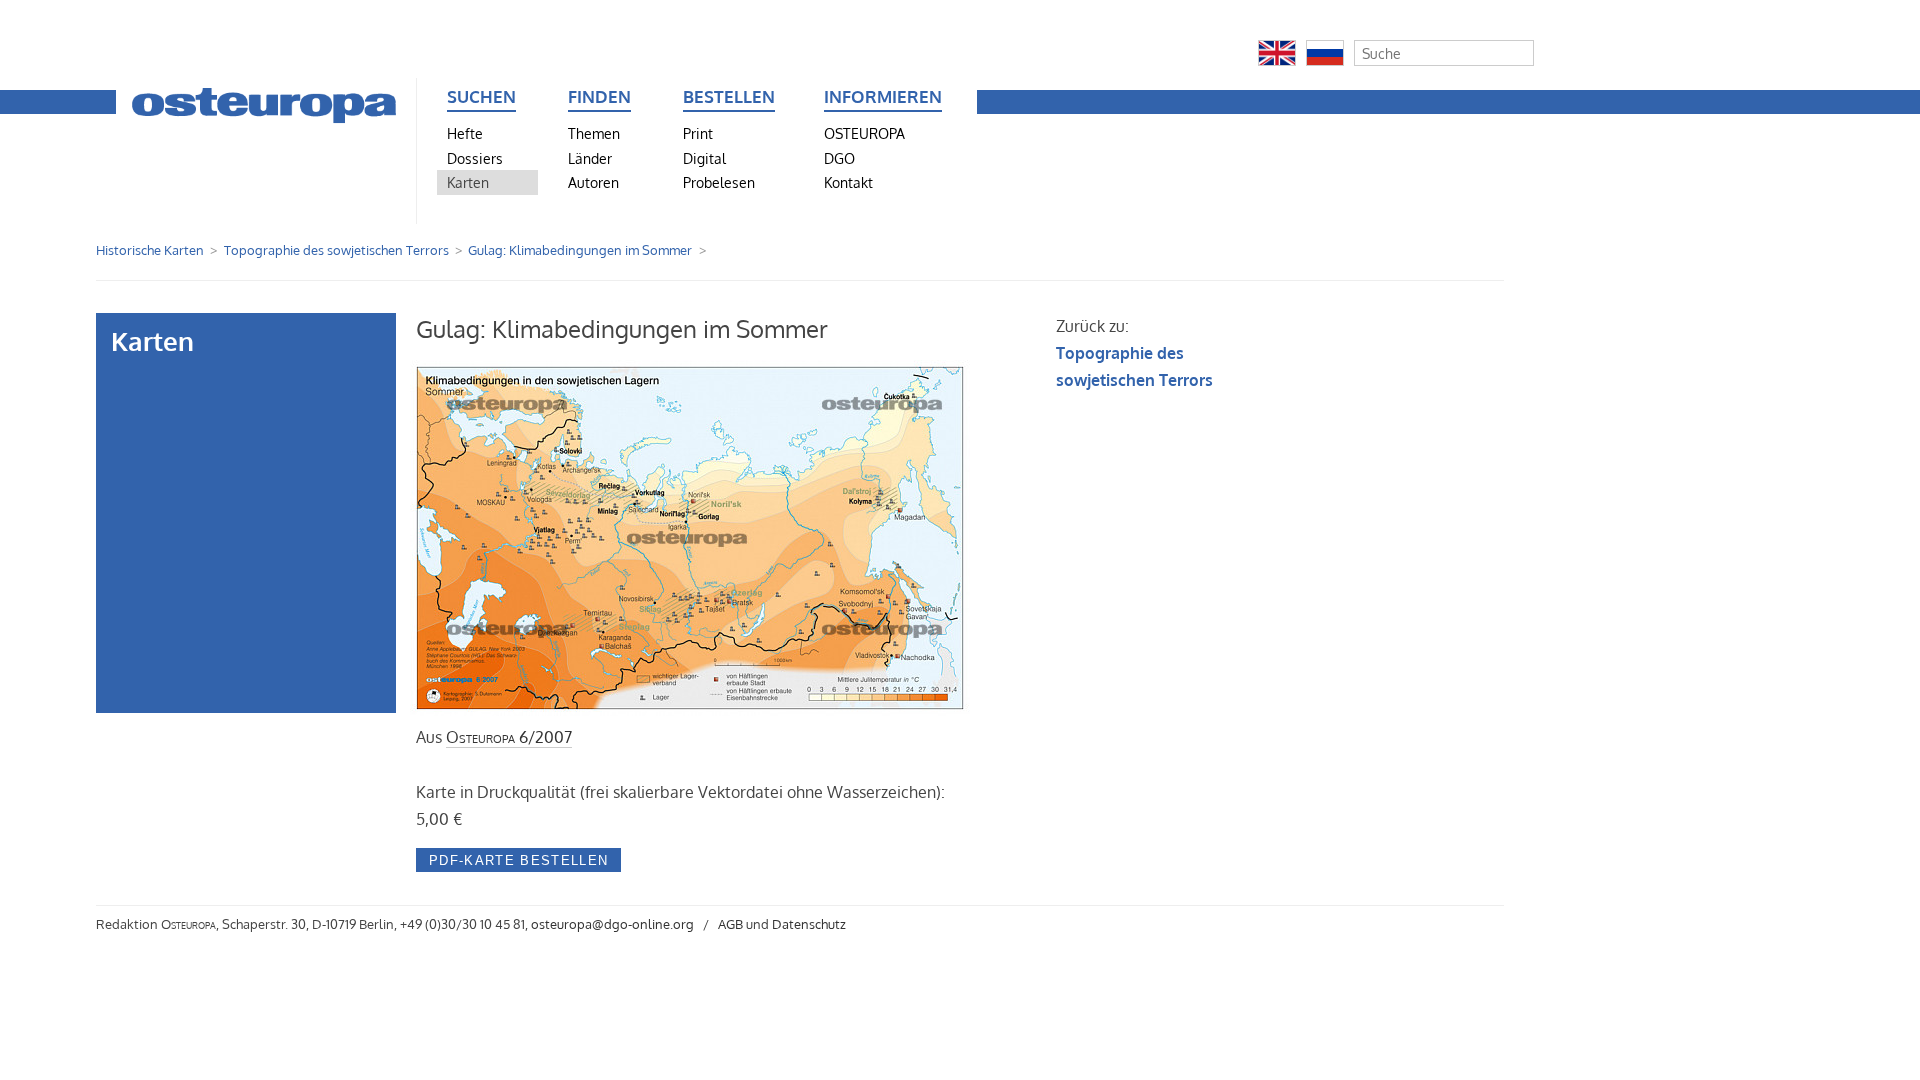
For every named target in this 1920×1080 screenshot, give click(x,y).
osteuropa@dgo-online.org (612, 924)
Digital (704, 158)
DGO (839, 158)
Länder (590, 158)
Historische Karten (150, 250)
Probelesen (719, 182)
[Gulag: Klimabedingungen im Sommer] (693, 710)
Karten (468, 182)
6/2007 (509, 737)
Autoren (593, 182)
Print (698, 133)
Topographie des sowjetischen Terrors (336, 250)
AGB (730, 924)
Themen (594, 133)
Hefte (465, 133)
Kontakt (848, 182)
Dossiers (475, 158)
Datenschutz (809, 924)
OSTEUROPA (864, 133)
